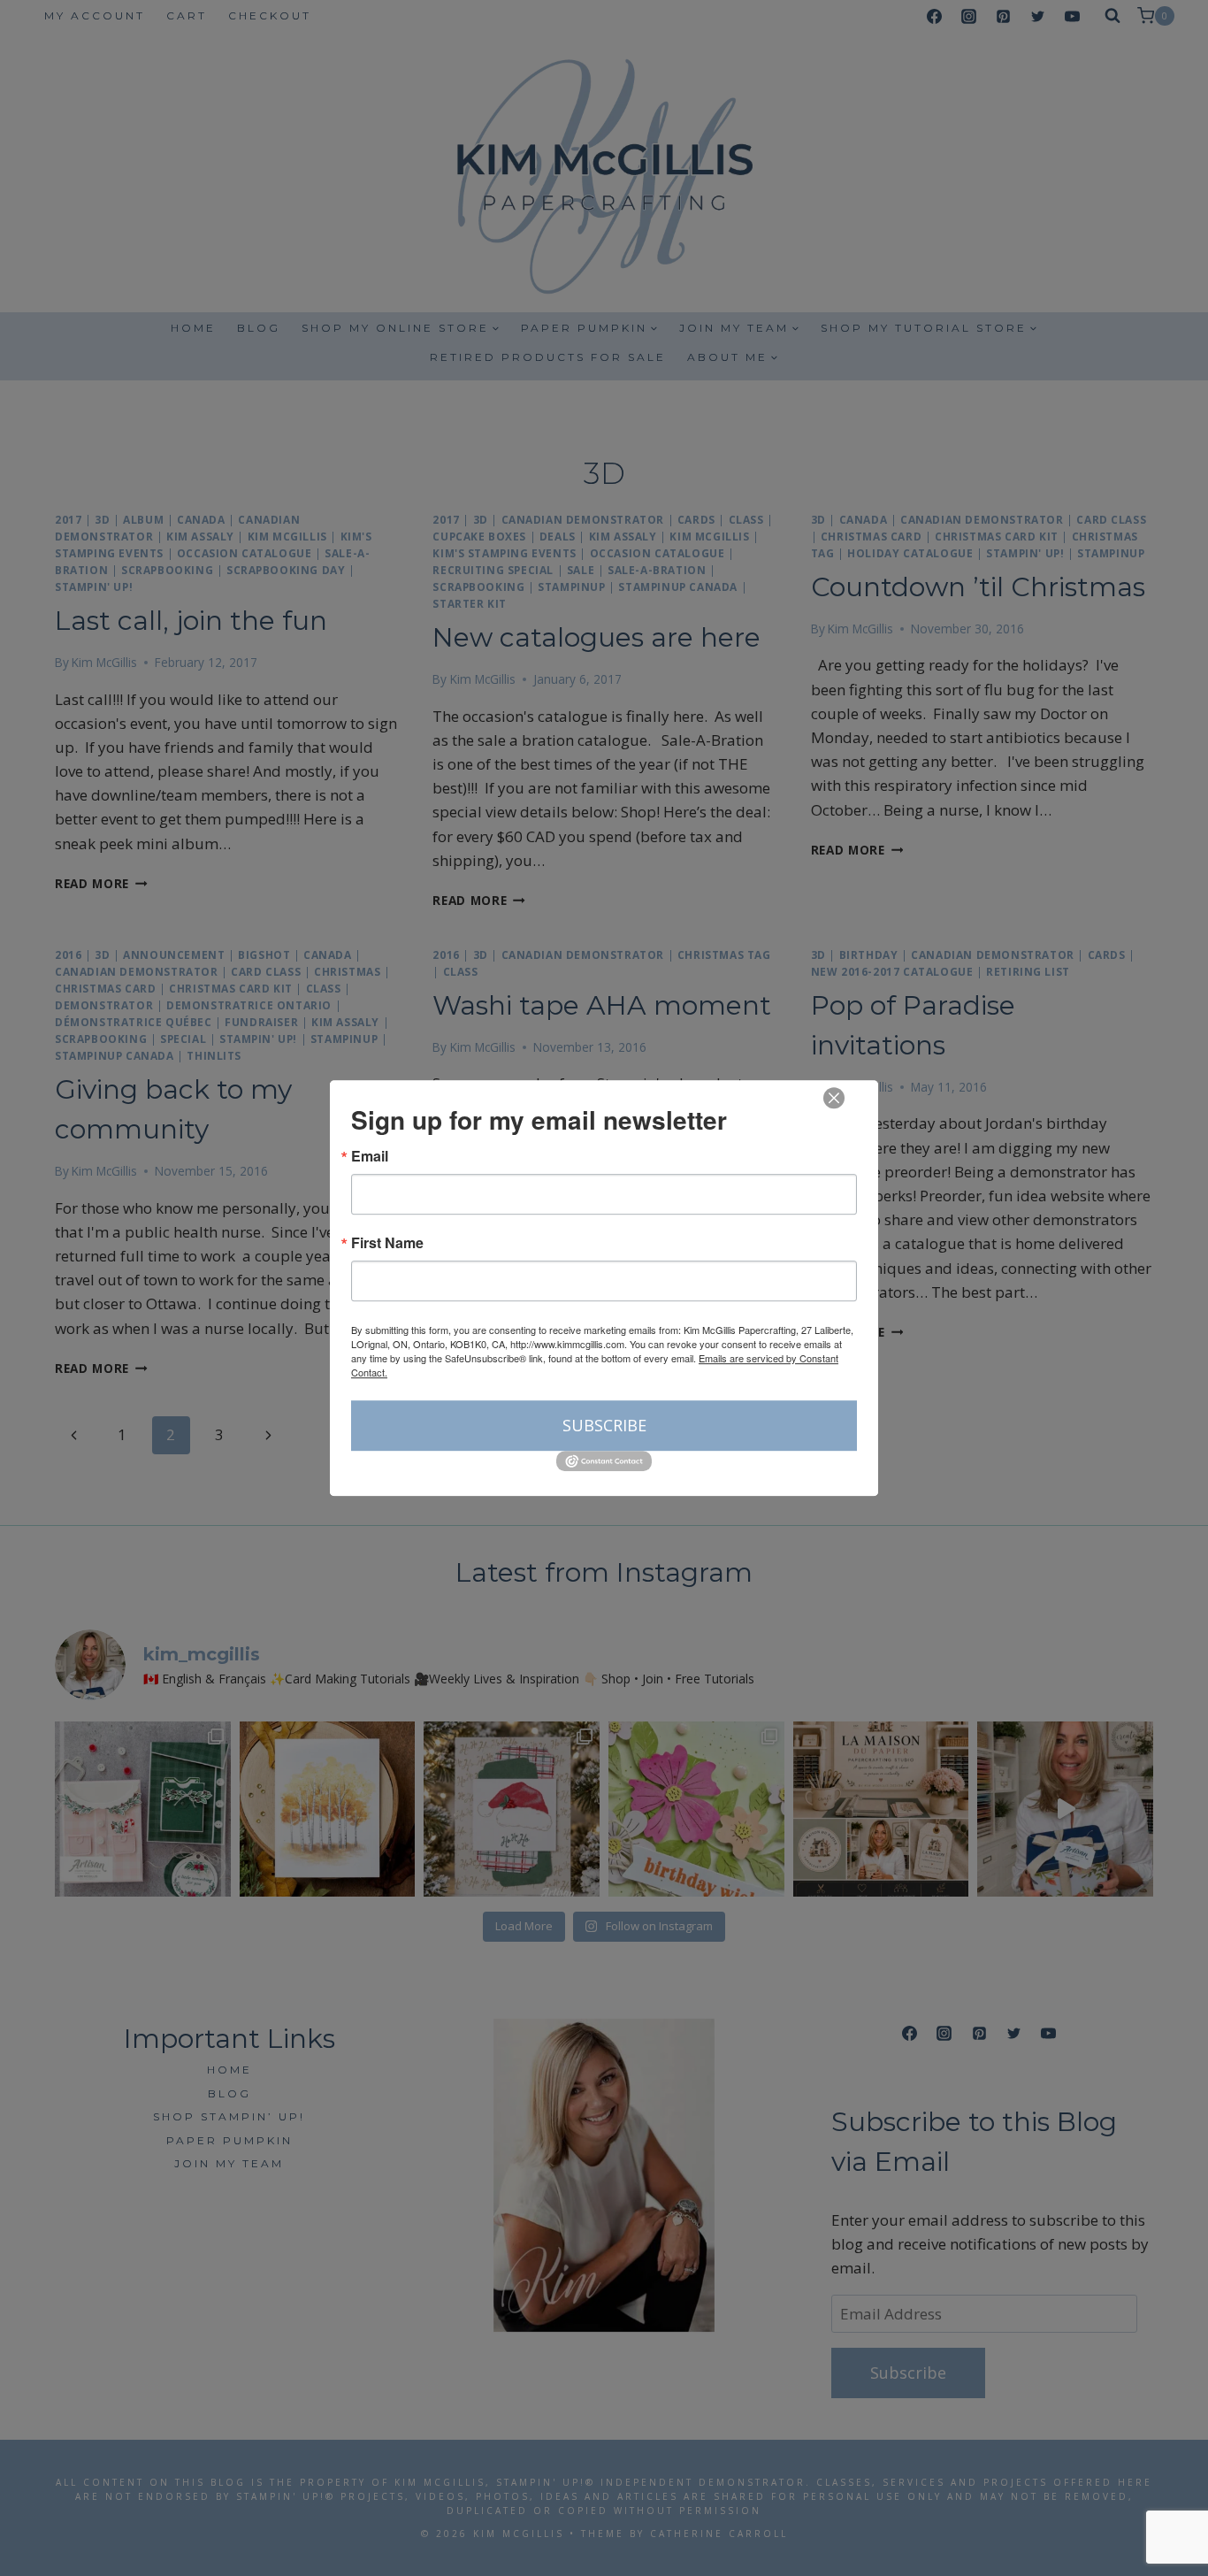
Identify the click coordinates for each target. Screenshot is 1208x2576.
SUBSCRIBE (604, 1425)
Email (370, 1156)
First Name (387, 1243)
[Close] (834, 1098)
